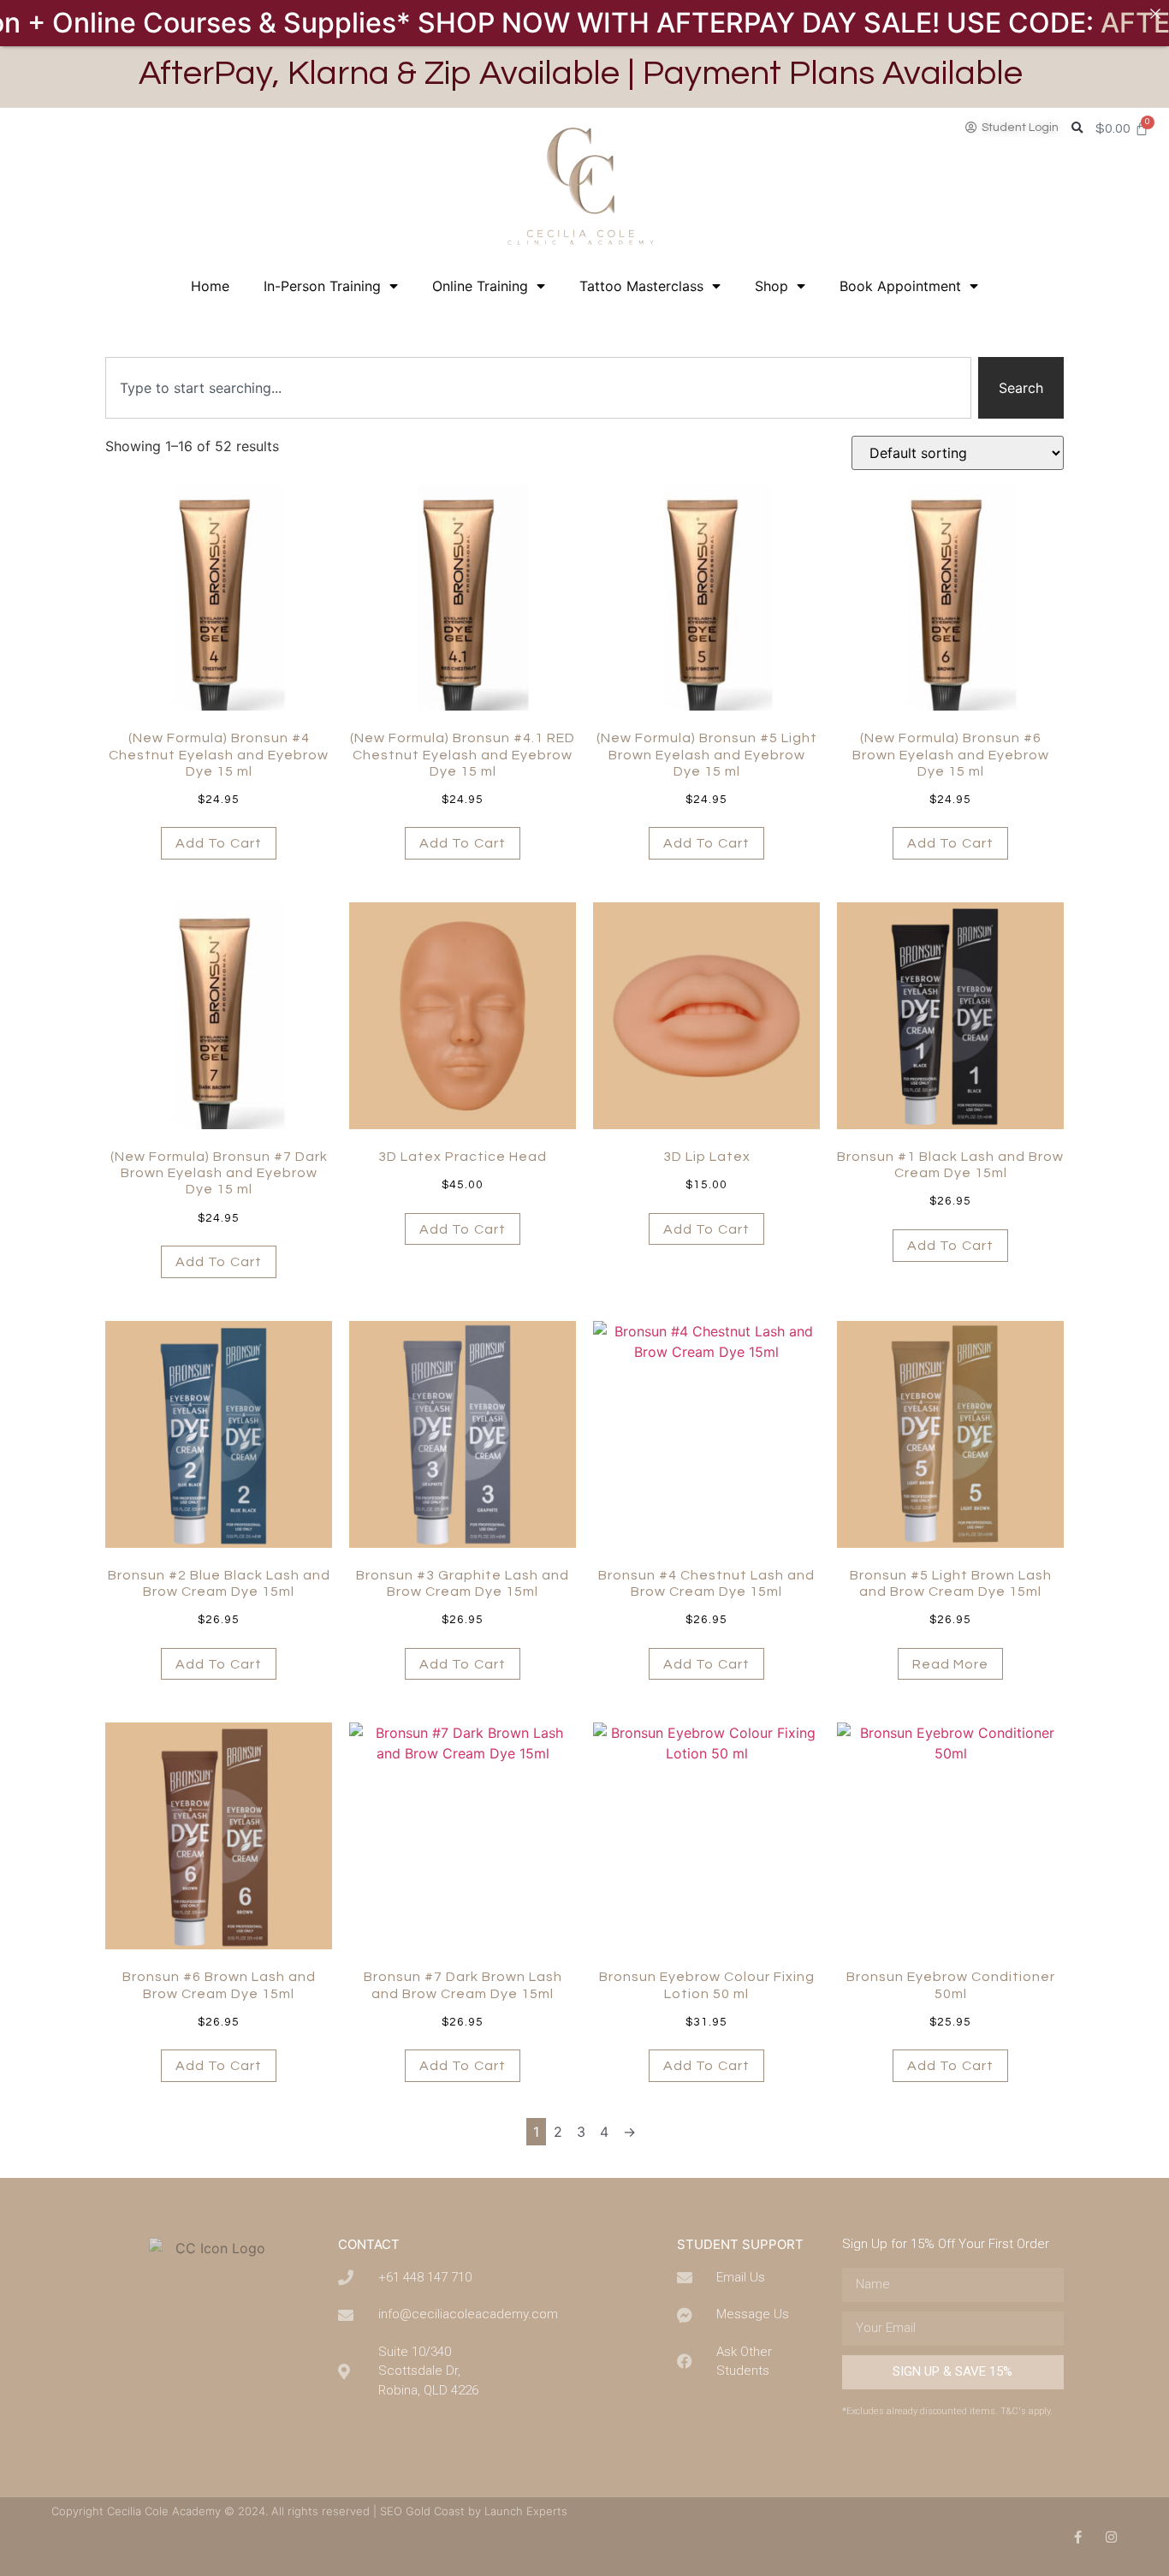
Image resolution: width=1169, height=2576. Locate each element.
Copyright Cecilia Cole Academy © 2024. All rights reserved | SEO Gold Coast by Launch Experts (309, 2511)
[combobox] (538, 388)
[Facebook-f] (1078, 2537)
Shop (771, 286)
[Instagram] (1111, 2537)
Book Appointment (900, 286)
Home (210, 286)
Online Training (480, 286)
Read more (951, 1664)
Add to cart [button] (219, 843)
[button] (1077, 129)
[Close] (1155, 14)
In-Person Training (322, 286)
